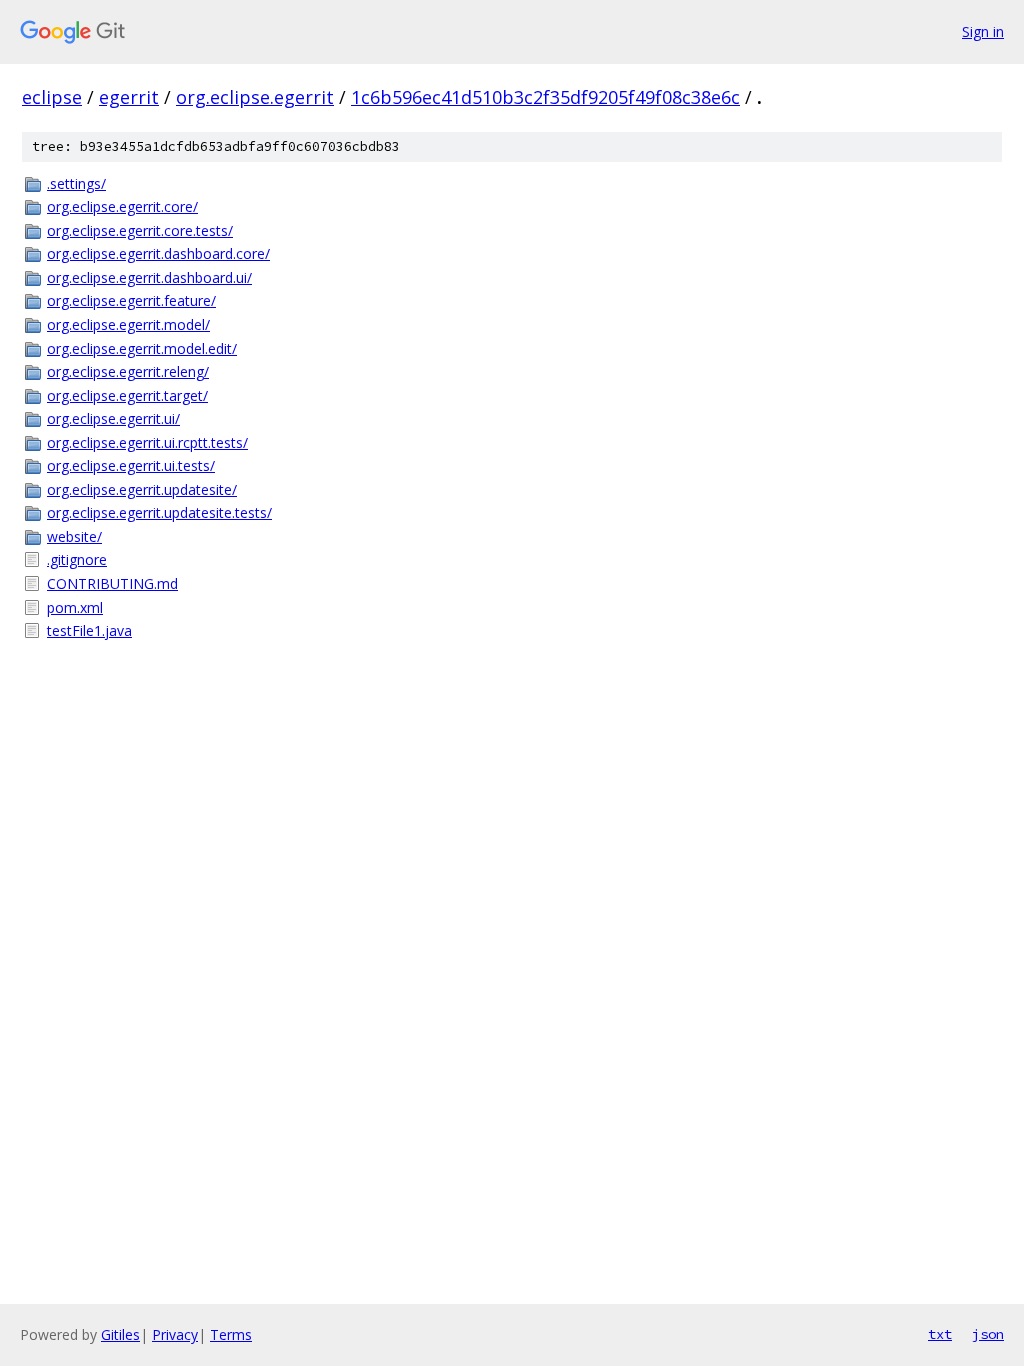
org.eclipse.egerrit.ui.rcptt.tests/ (147, 442)
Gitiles (120, 1334)
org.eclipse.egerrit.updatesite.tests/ (159, 512)
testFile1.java (89, 630)
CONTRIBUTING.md (112, 583)
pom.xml (75, 607)
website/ (74, 536)
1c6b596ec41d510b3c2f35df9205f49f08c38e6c (545, 97)
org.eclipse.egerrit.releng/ (128, 371)
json (988, 1334)
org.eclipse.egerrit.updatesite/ (142, 489)
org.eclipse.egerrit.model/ (128, 324)
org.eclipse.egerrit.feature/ (131, 300)
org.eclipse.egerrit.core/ (122, 206)
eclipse (52, 97)
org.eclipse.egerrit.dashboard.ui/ (149, 277)
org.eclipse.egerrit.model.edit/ (142, 348)
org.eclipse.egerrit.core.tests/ (140, 230)
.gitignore (77, 559)
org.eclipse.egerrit (255, 97)
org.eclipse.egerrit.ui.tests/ (131, 465)
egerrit (129, 97)
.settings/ (76, 183)
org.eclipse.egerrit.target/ (127, 395)
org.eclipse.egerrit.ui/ (113, 418)
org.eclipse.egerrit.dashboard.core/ (158, 253)
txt (940, 1334)
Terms (231, 1334)
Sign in (983, 31)
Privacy (175, 1334)
